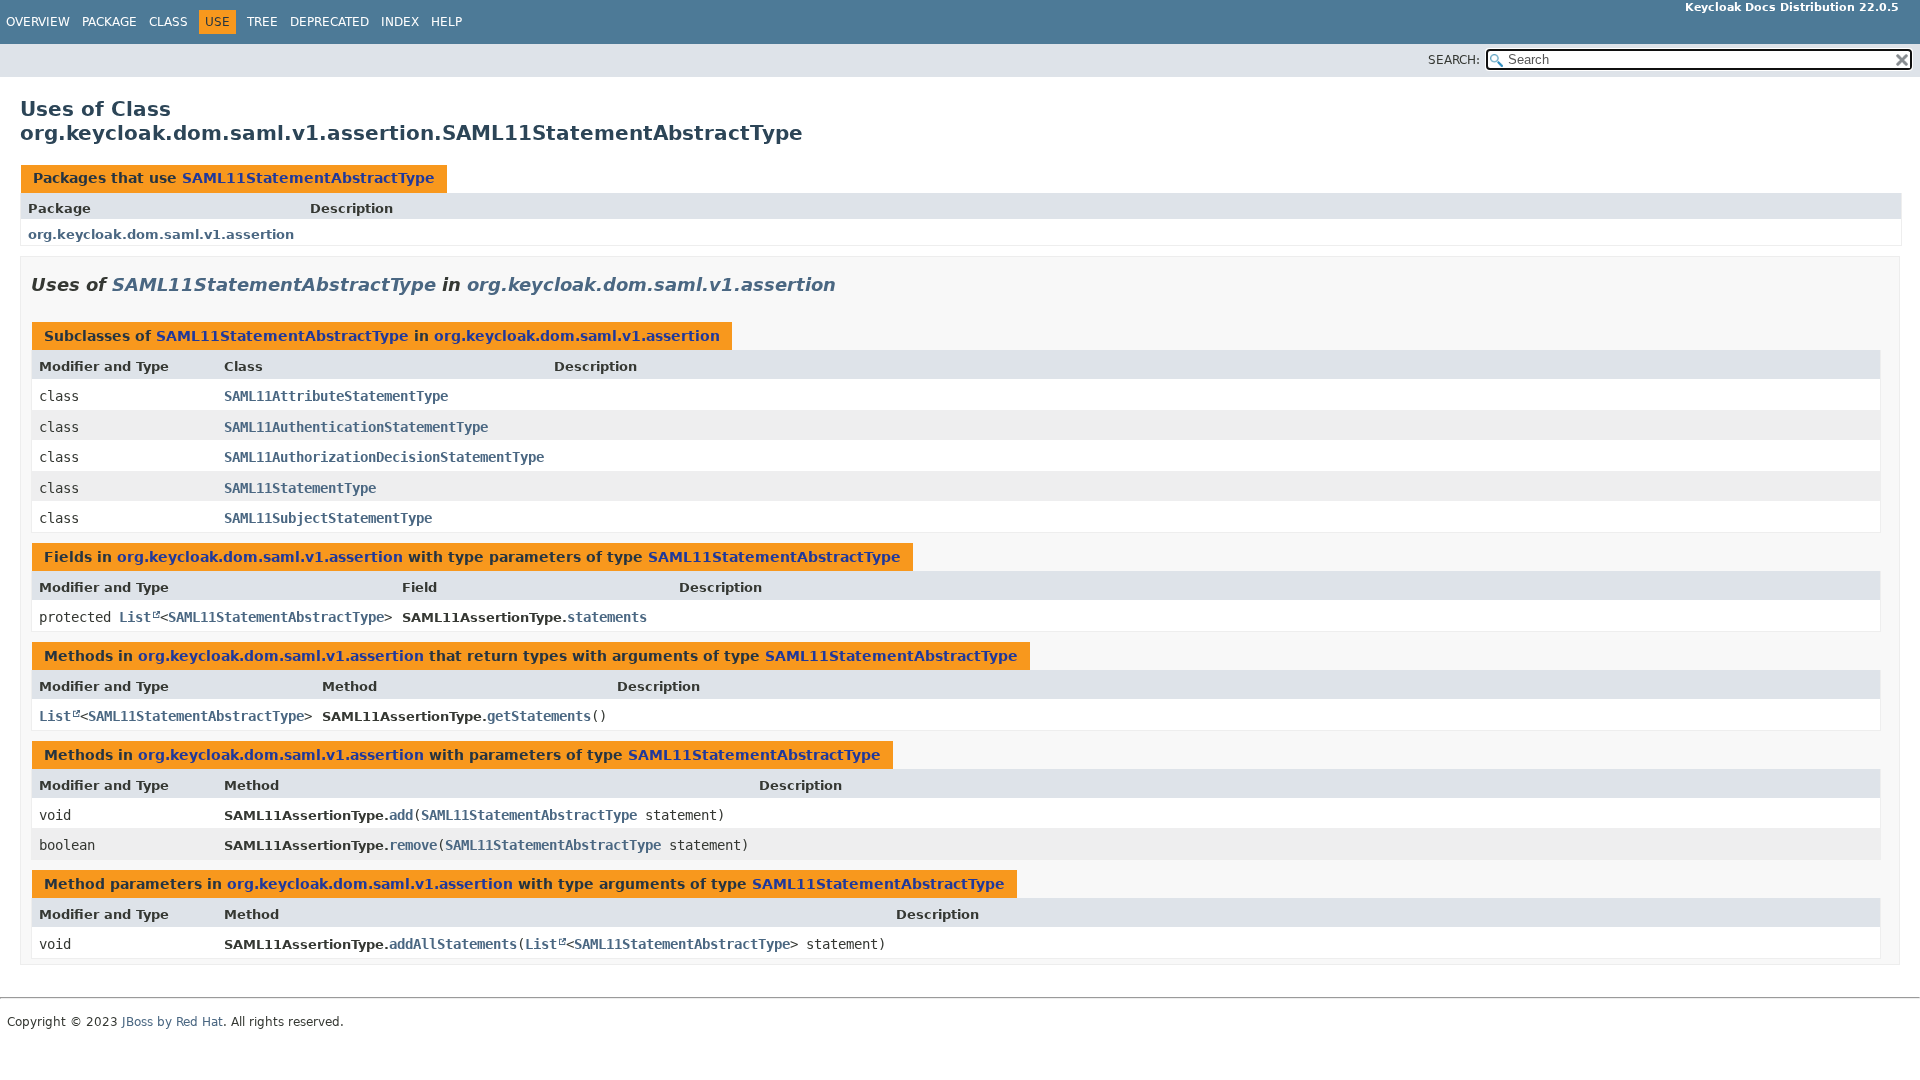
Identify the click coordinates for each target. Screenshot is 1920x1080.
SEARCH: (1454, 60)
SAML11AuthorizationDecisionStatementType (384, 457)
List (135, 617)
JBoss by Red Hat (172, 1022)
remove (413, 845)
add (401, 815)
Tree (262, 22)
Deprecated (329, 22)
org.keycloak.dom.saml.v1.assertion (161, 234)
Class (168, 22)
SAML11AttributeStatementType (336, 396)
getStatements (539, 716)
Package (109, 22)
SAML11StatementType (300, 488)
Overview (38, 22)
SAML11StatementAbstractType (308, 178)
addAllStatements (453, 944)
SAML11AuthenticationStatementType (356, 427)
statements (607, 617)
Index (400, 22)
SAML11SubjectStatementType (328, 518)
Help (446, 22)
